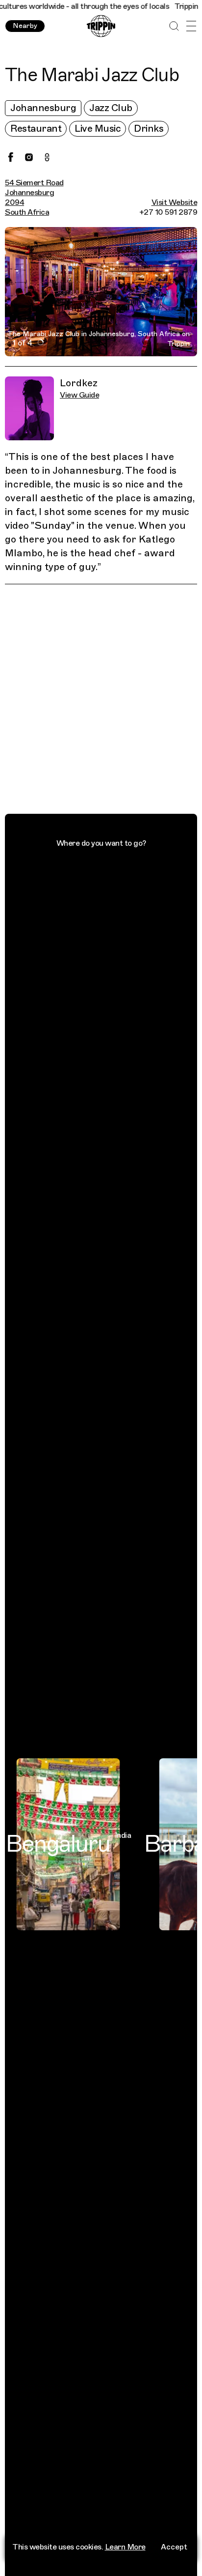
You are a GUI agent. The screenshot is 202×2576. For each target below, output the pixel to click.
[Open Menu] (191, 26)
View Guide (79, 395)
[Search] (174, 26)
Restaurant (36, 129)
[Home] (101, 26)
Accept (174, 2547)
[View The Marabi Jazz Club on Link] (47, 157)
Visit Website (175, 202)
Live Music (98, 129)
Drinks (149, 129)
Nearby (25, 26)
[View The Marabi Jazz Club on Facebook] (11, 157)
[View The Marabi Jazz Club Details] (106, 701)
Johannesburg (43, 108)
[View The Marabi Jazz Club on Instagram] (29, 157)
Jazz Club (111, 108)
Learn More (125, 2547)
